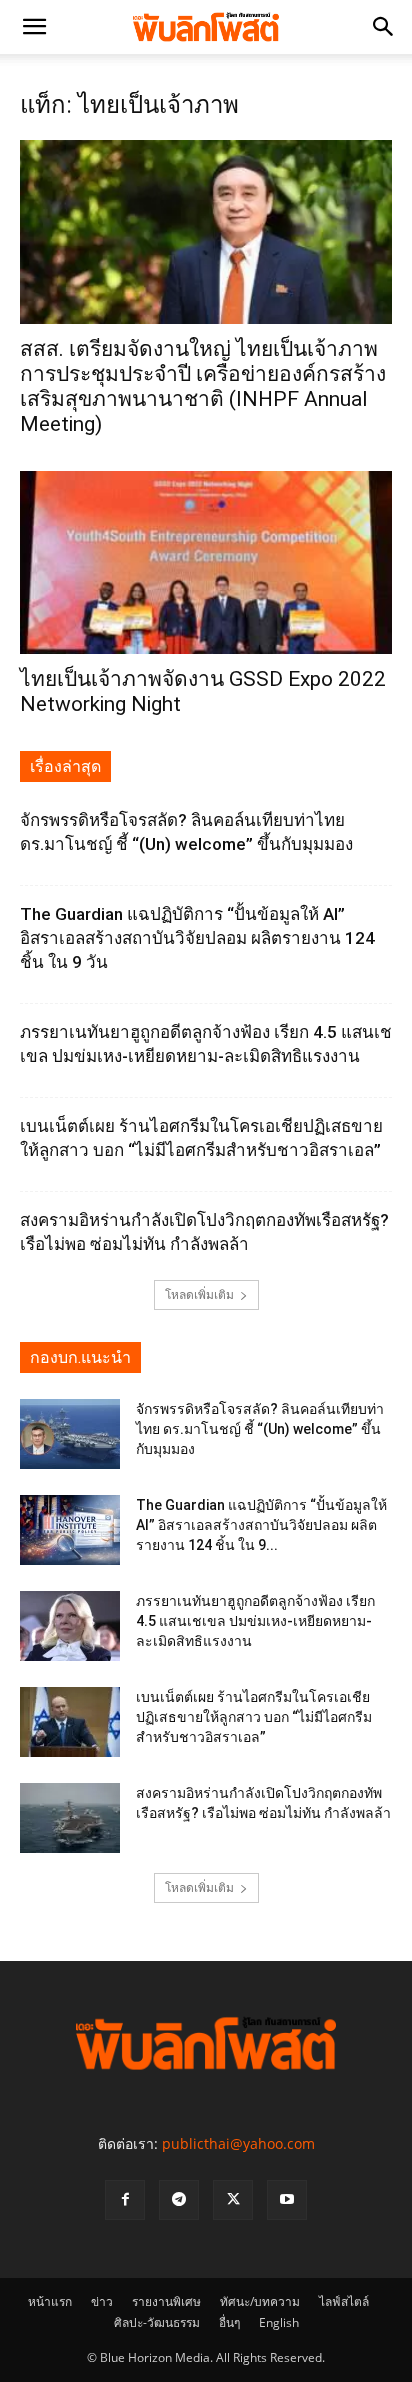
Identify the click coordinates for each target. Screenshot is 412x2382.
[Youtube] (287, 2200)
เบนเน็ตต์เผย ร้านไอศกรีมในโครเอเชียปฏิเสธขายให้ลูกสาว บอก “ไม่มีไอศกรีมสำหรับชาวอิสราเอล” (254, 1717)
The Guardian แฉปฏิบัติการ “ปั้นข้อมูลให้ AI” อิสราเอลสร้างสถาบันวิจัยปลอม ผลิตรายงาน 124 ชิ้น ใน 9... (261, 1525)
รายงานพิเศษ (166, 2301)
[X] (233, 2200)
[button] (34, 27)
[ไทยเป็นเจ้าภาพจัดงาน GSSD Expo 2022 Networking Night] (206, 563)
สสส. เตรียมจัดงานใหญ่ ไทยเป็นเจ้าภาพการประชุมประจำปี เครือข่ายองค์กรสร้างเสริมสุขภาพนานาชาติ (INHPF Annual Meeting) (203, 386)
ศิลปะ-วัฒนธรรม (157, 2322)
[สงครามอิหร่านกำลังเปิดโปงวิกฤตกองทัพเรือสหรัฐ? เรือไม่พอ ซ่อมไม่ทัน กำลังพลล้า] (70, 1818)
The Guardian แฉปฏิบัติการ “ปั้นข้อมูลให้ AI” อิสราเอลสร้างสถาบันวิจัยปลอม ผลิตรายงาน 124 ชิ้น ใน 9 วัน (197, 938)
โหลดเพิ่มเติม (199, 1294)
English (279, 2322)
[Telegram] (179, 2200)
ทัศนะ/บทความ (260, 2301)
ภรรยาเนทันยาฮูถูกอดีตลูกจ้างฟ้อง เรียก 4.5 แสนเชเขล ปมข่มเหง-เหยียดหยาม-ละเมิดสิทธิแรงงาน (255, 1621)
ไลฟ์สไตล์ (344, 2301)
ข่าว (102, 2301)
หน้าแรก (50, 2301)
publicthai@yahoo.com (238, 2143)
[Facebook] (125, 2200)
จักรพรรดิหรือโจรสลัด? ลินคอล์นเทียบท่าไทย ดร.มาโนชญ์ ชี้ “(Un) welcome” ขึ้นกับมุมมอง (260, 1429)
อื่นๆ (229, 2322)
